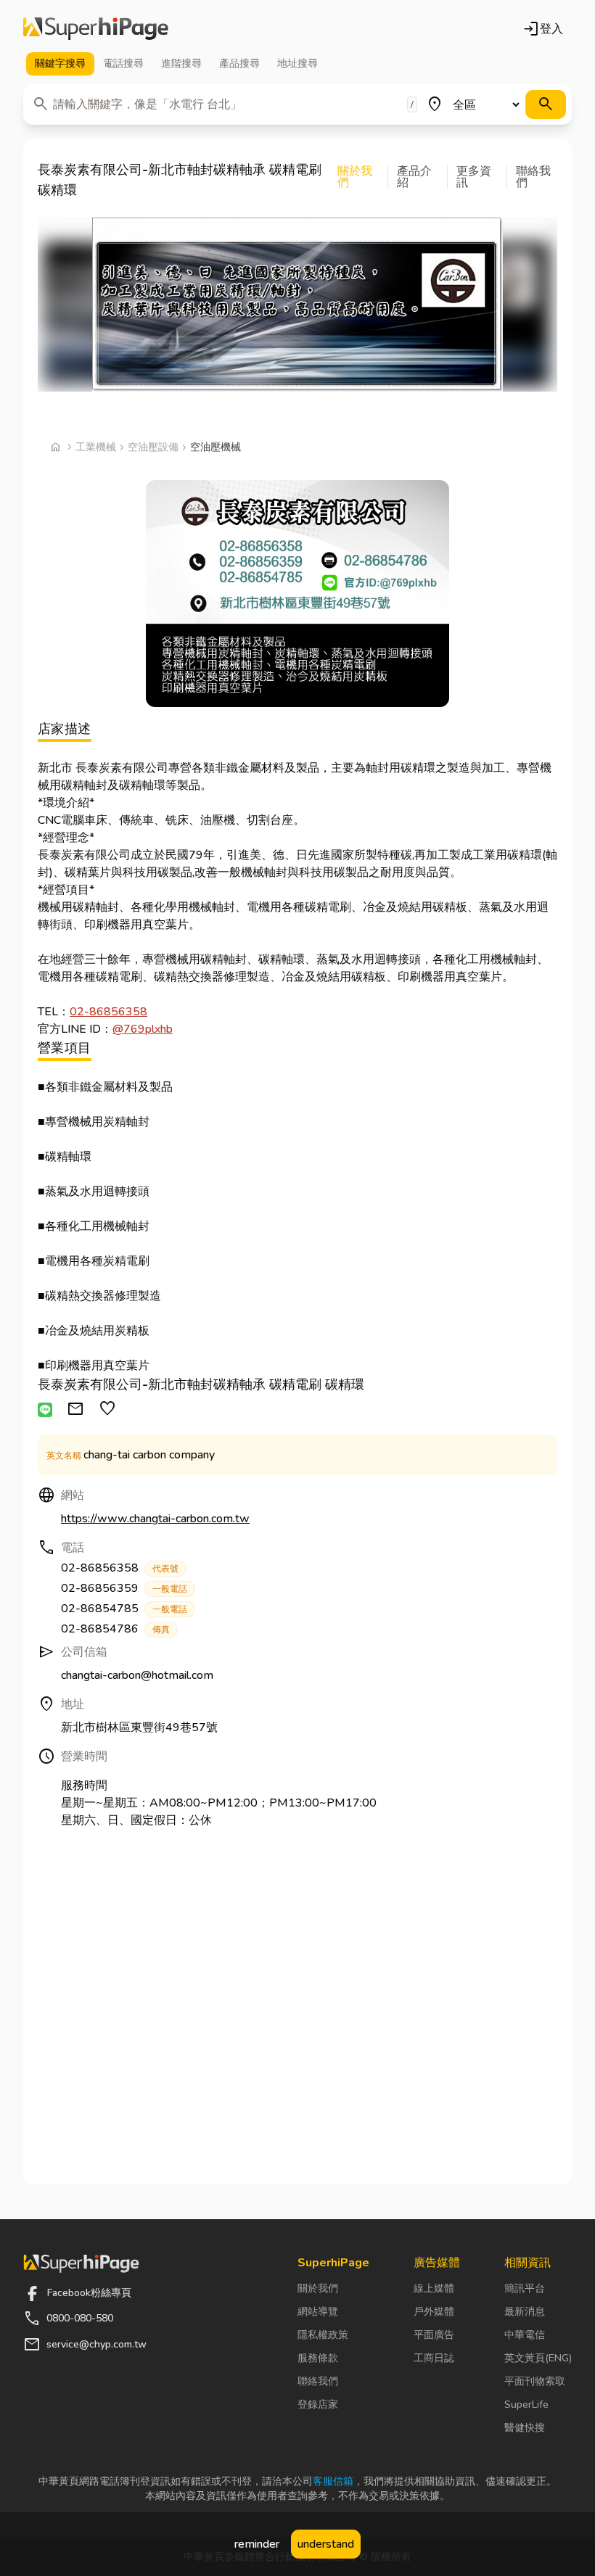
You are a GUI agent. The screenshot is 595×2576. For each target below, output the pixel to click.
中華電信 (525, 2335)
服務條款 (318, 2358)
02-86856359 (124, 1588)
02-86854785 (124, 1609)
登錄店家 (318, 2404)
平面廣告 (434, 2335)
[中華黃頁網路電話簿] (96, 29)
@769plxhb (143, 1029)
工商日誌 (434, 2358)
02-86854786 (115, 1629)
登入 (543, 29)
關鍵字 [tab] (60, 63)
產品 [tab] (239, 63)
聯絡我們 (318, 2381)
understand (326, 2544)
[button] (363, 177)
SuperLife (526, 2404)
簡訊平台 (525, 2288)
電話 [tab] (123, 63)
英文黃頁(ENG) (538, 2358)
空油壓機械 (216, 447)
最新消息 (525, 2312)
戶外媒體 (434, 2312)
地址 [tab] (297, 63)
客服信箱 (333, 2481)
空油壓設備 (153, 447)
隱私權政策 (323, 2335)
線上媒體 (434, 2288)
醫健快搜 (525, 2428)
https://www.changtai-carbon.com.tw (155, 1519)
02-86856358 (108, 1012)
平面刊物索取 (535, 2381)
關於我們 (318, 2288)
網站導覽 (318, 2312)
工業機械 (96, 447)
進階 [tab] (181, 63)
